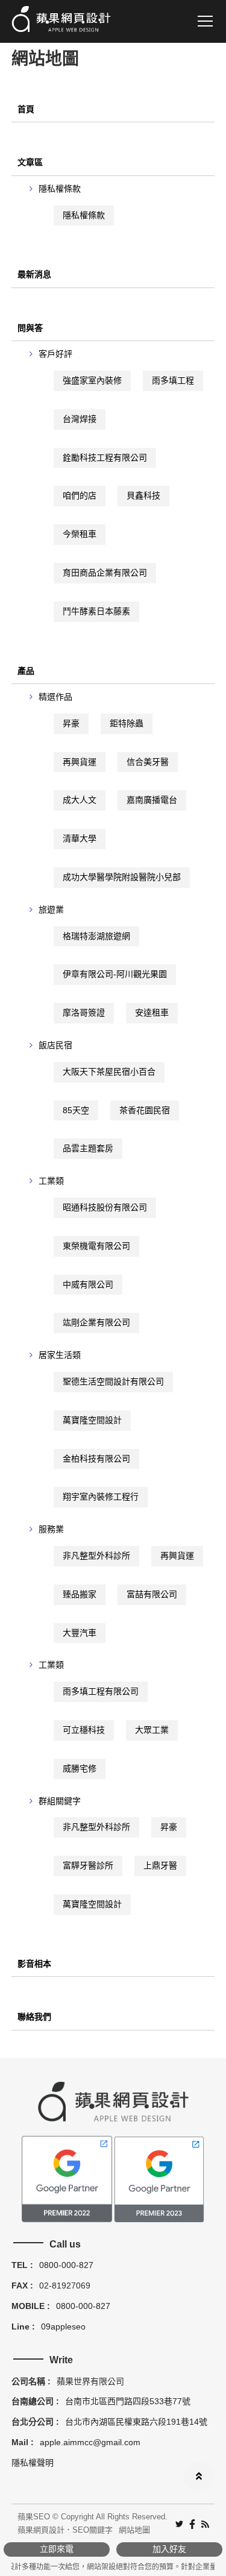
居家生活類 (60, 1355)
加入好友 (169, 2549)
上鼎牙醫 (160, 1865)
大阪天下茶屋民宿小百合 (109, 1072)
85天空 (76, 1110)
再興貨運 (80, 762)
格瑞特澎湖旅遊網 (96, 936)
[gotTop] (199, 2477)
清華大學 (80, 838)
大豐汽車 (80, 1633)
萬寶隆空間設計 (92, 1420)
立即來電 (57, 2549)
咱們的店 (80, 495)
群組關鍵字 (60, 1801)
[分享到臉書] (192, 2523)
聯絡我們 (34, 2017)
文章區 (30, 162)
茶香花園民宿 (145, 1110)
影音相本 (34, 1964)
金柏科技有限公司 (96, 1459)
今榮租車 (80, 534)
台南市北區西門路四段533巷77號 (128, 2401)
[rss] (205, 2523)
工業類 (51, 1181)
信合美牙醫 (148, 762)
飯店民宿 (55, 1045)
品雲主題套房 (88, 1148)
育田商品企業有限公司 (105, 573)
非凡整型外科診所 (96, 1556)
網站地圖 (134, 2530)
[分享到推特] (179, 2523)
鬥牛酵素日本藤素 (96, 611)
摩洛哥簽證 (84, 1013)
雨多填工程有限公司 (101, 1691)
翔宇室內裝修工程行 (101, 1497)
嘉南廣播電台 (152, 800)
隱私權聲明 (33, 2463)
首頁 (26, 109)
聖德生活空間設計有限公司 (113, 1381)
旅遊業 (51, 909)
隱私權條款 (60, 189)
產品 (26, 671)
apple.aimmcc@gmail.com (90, 2442)
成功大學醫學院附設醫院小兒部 (122, 877)
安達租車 (152, 1013)
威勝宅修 (80, 1768)
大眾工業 (152, 1730)
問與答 (30, 328)
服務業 (51, 1529)
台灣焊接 (80, 419)
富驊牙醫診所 (88, 1865)
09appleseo (63, 2326)
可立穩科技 (84, 1730)
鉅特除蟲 (127, 723)
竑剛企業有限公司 (96, 1322)
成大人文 (80, 800)
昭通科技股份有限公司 (105, 1207)
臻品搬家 (80, 1594)
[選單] (205, 21)
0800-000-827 (66, 2265)
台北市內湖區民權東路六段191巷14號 (136, 2422)
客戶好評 (55, 354)
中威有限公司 (88, 1284)
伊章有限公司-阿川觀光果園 (115, 974)
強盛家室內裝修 (92, 380)
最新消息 (34, 274)
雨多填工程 (173, 380)
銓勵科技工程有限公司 (105, 457)
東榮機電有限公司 (96, 1246)
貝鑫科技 (143, 495)
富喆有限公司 (152, 1594)
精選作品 (55, 697)
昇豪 (71, 723)
